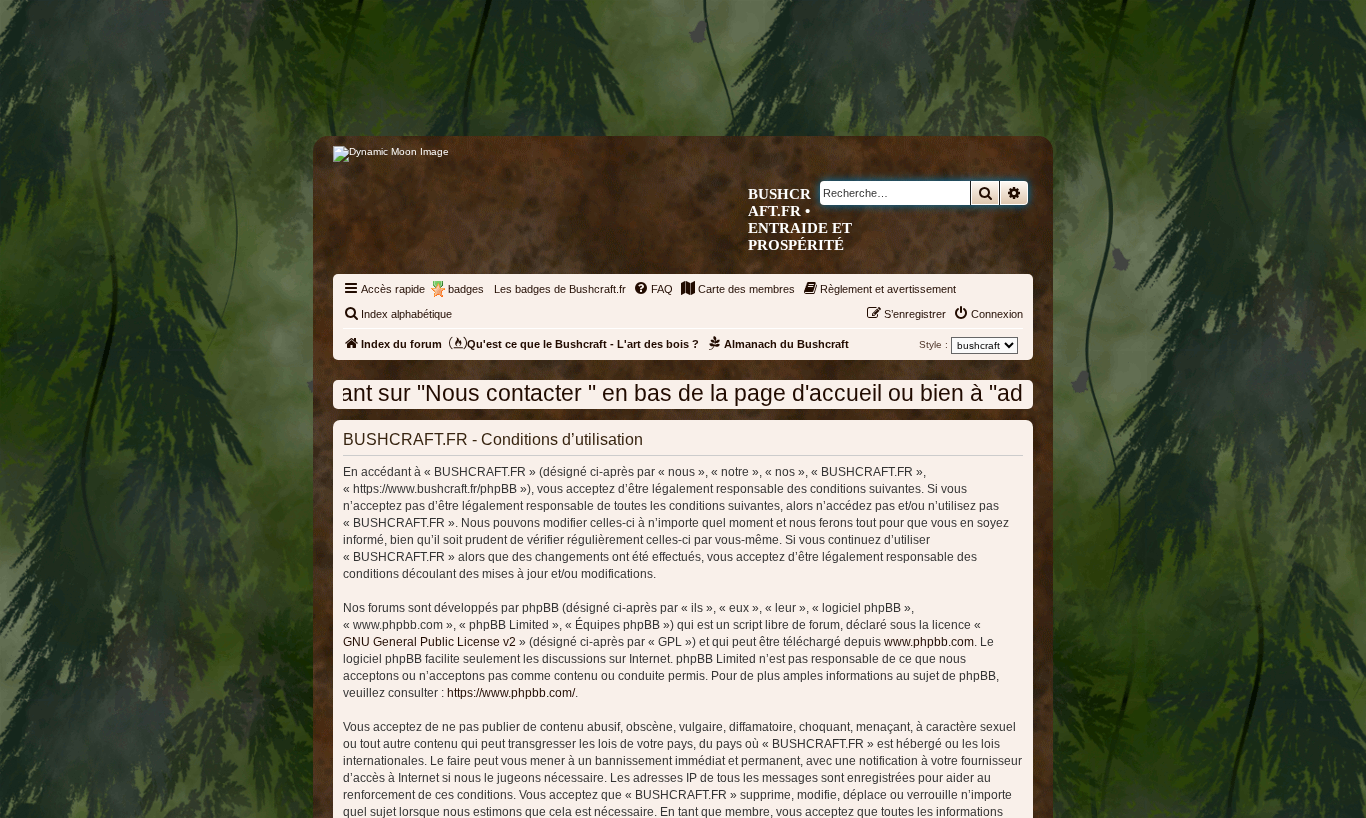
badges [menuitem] (466, 289)
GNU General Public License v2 (429, 642)
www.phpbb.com (929, 642)
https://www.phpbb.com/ (511, 693)
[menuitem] (653, 289)
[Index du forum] (767, 96)
